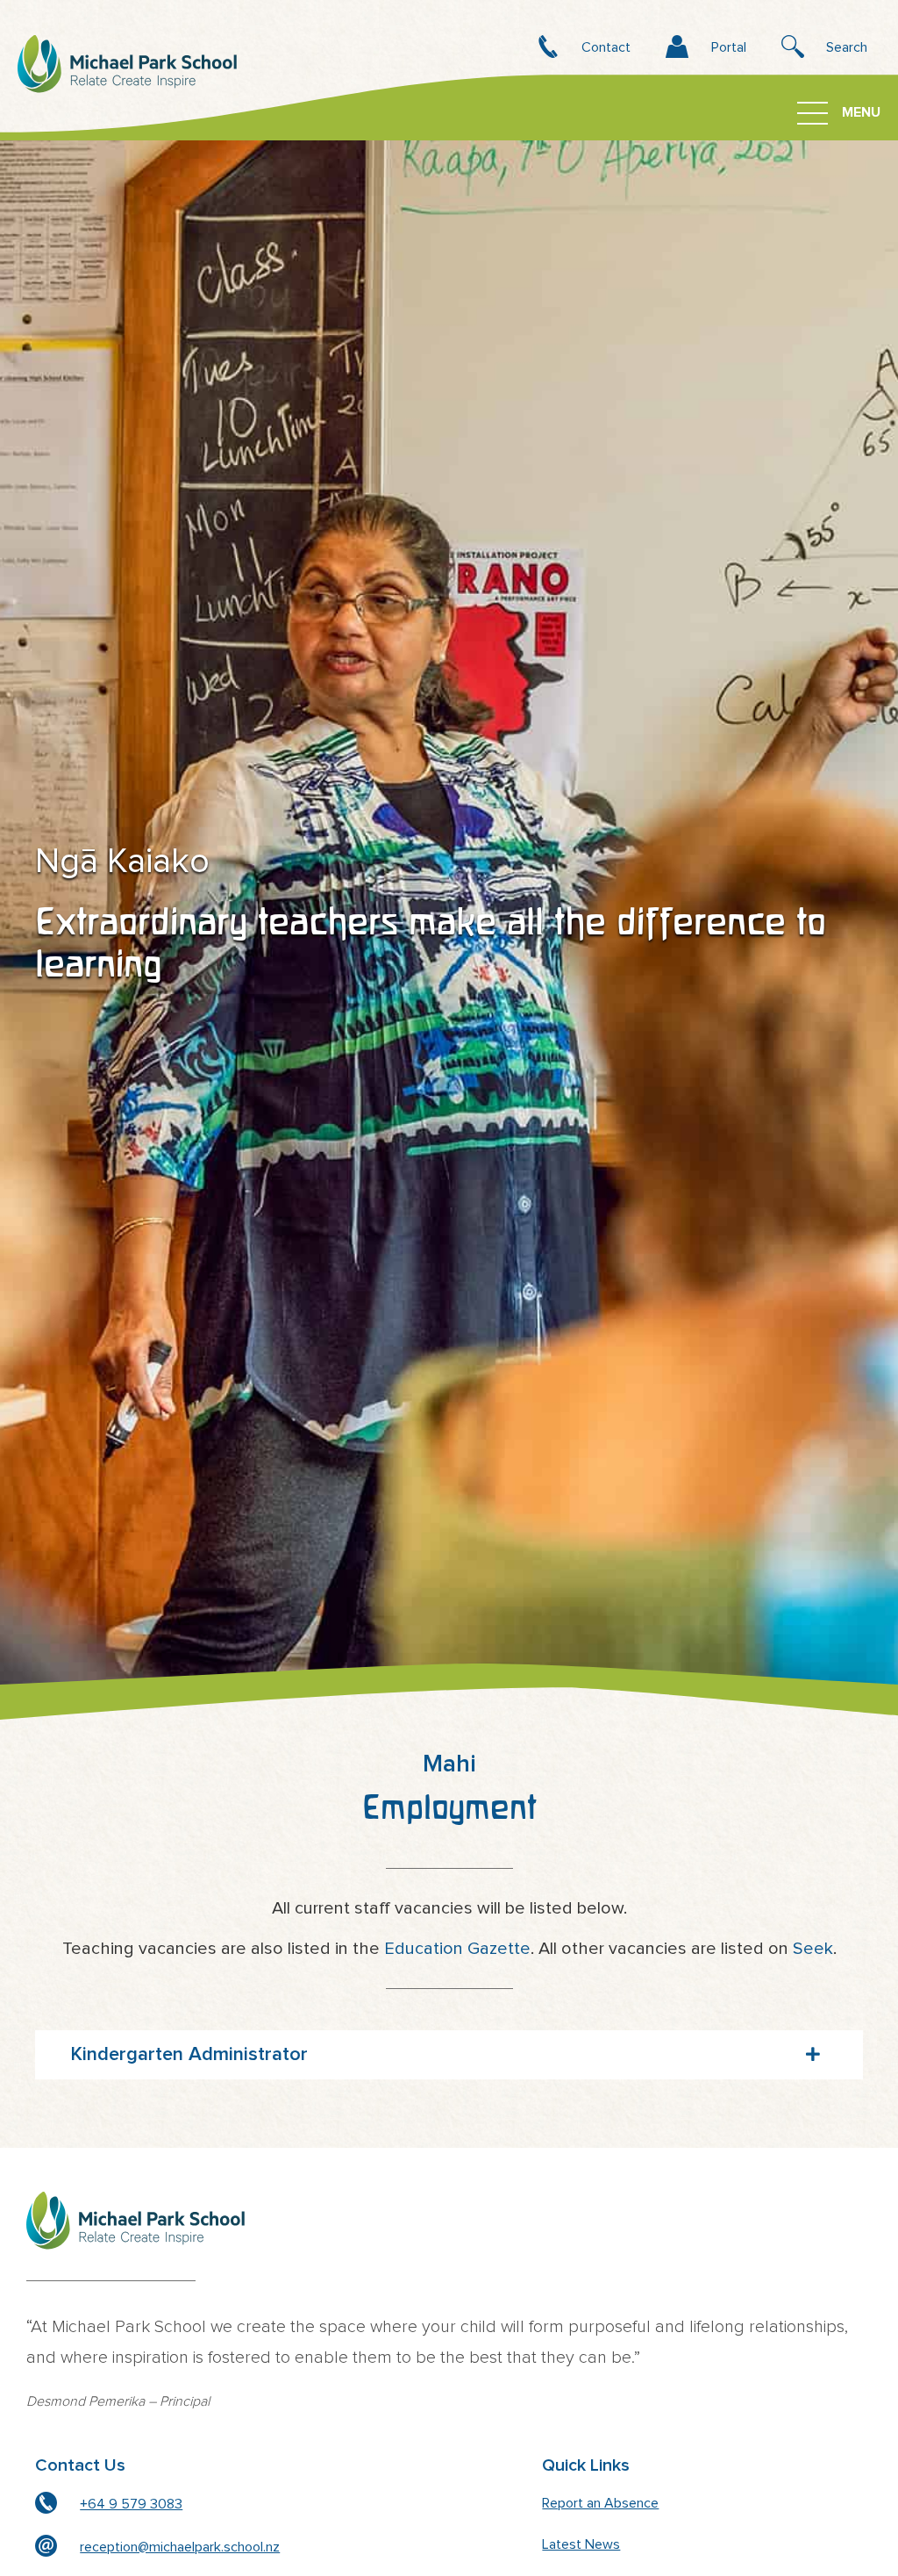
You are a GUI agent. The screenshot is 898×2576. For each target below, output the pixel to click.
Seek (813, 1949)
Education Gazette (457, 1949)
